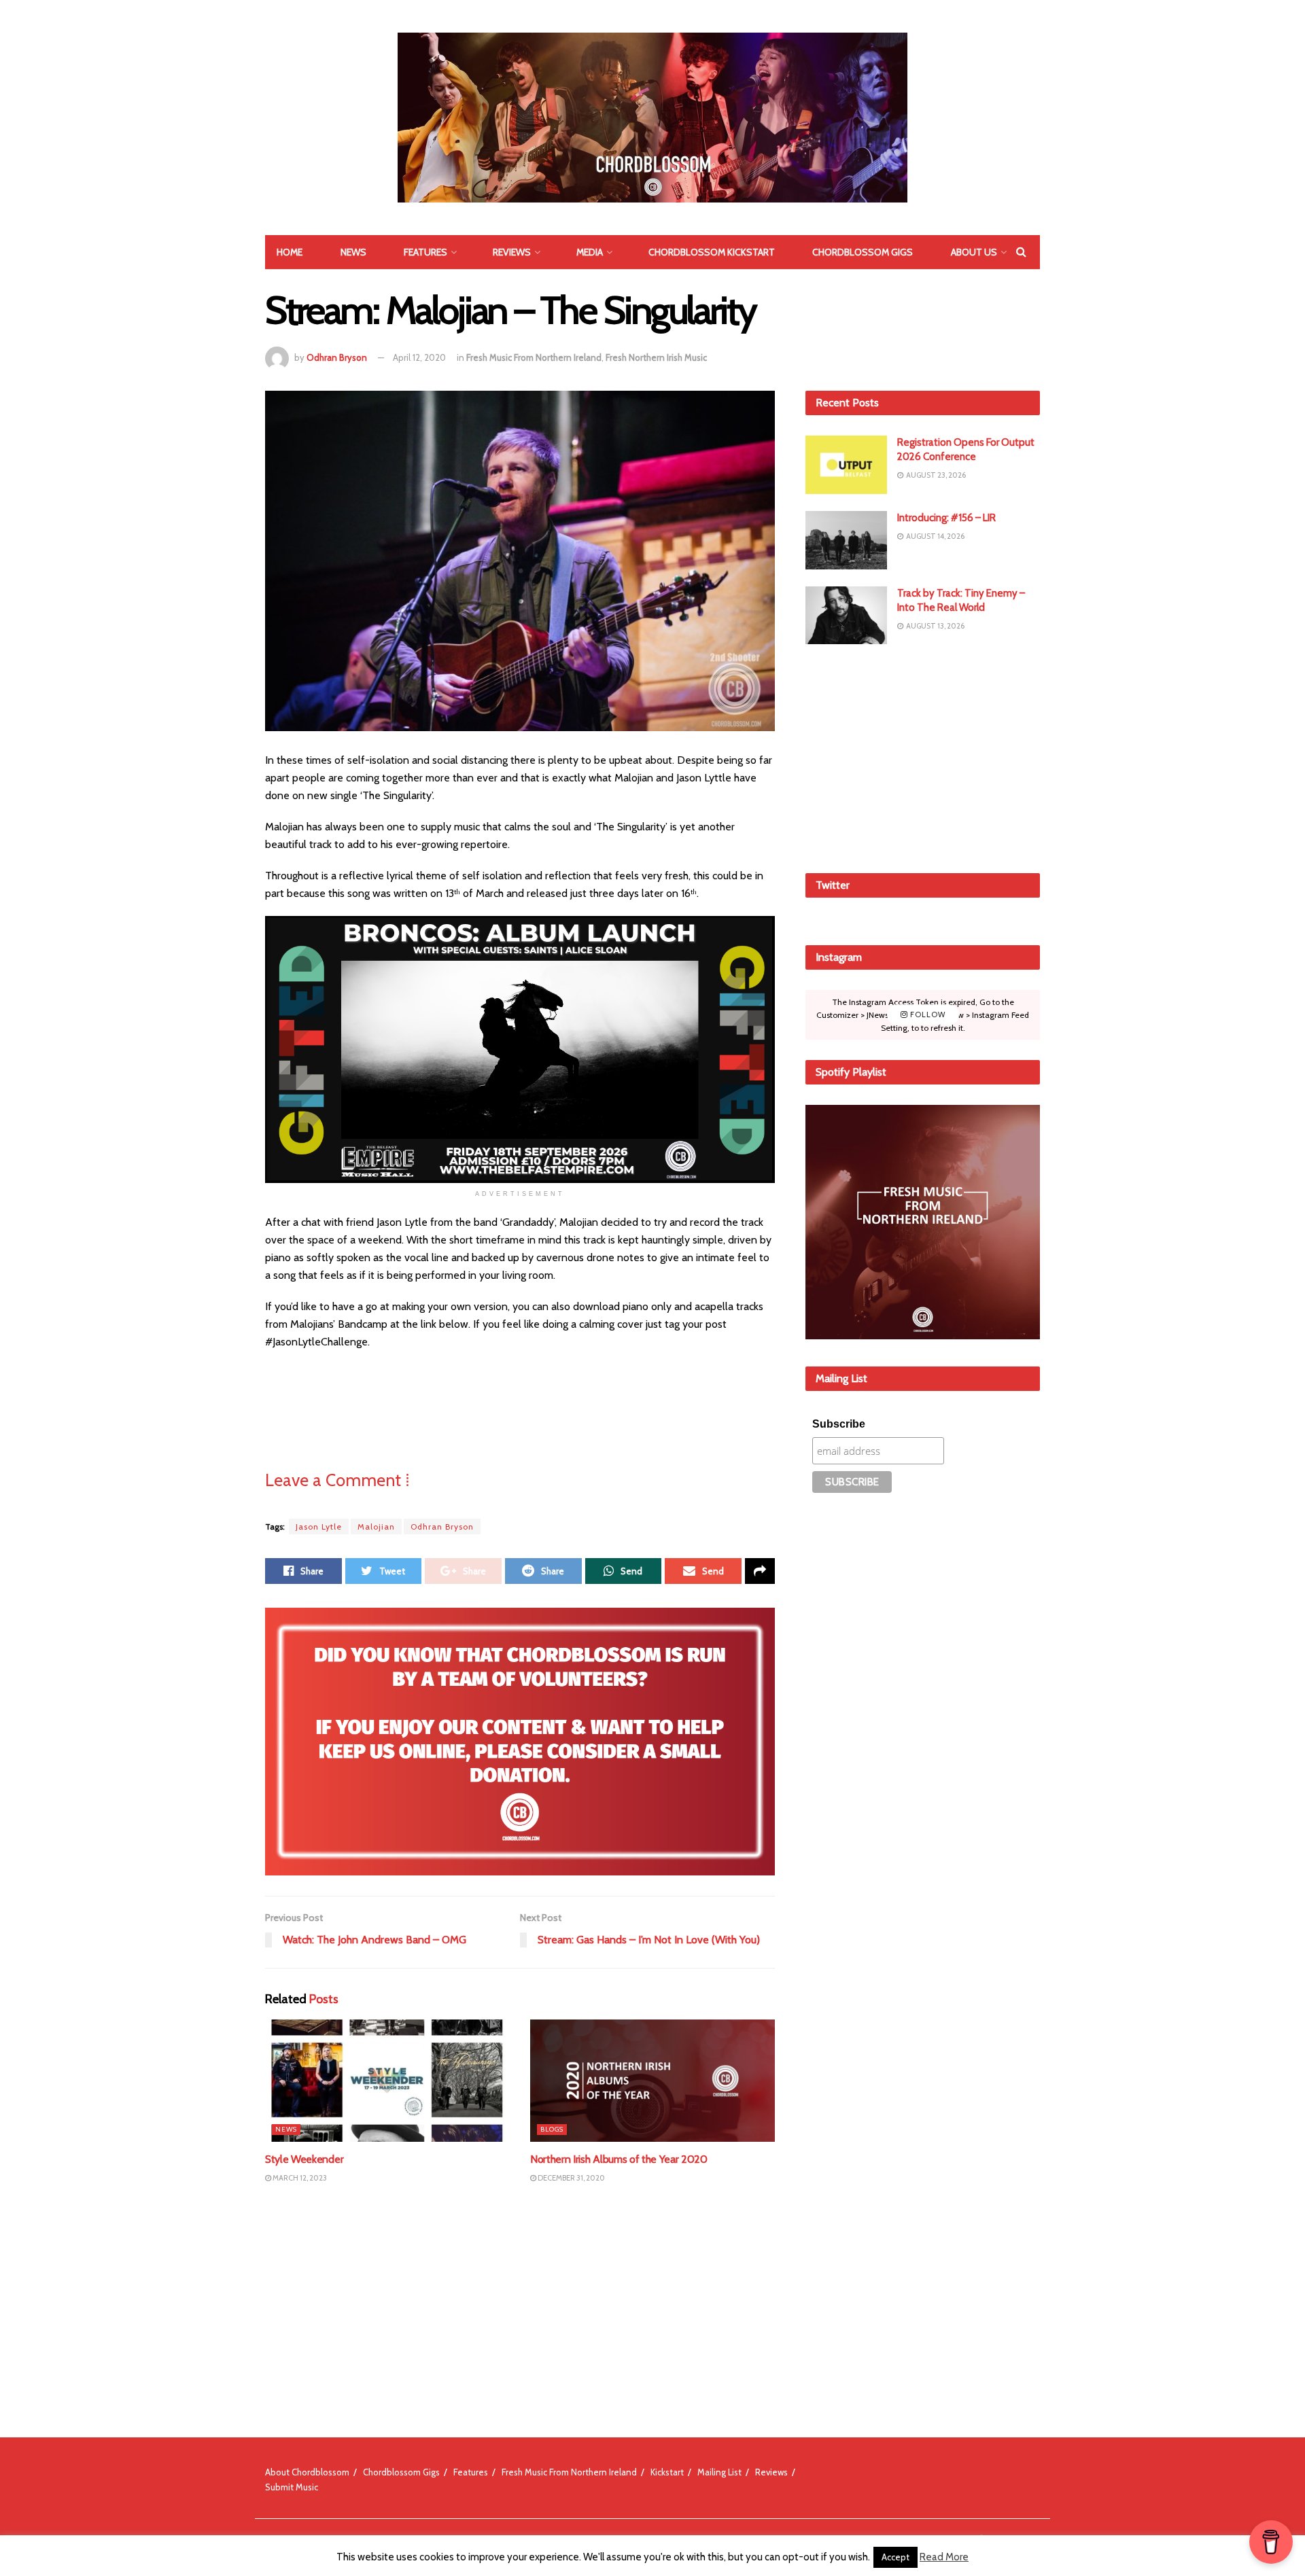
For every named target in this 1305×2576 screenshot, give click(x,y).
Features (425, 252)
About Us (974, 252)
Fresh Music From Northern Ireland (534, 357)
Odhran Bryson (337, 357)
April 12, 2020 (419, 357)
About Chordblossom (307, 2472)
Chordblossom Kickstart (712, 252)
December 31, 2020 (571, 2178)
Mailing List (719, 2472)
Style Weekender (304, 2159)
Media (590, 252)
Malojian (376, 1527)
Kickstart (667, 2472)
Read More (944, 2557)
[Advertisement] (923, 756)
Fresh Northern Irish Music (656, 357)
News (353, 252)
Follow (927, 1014)
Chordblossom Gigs (863, 252)
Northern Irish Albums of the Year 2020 (619, 2159)
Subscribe (839, 1424)
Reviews (512, 252)
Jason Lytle (319, 1527)
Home (290, 252)
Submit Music (292, 2487)
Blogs (552, 2129)
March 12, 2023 (299, 2178)
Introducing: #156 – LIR (946, 518)
